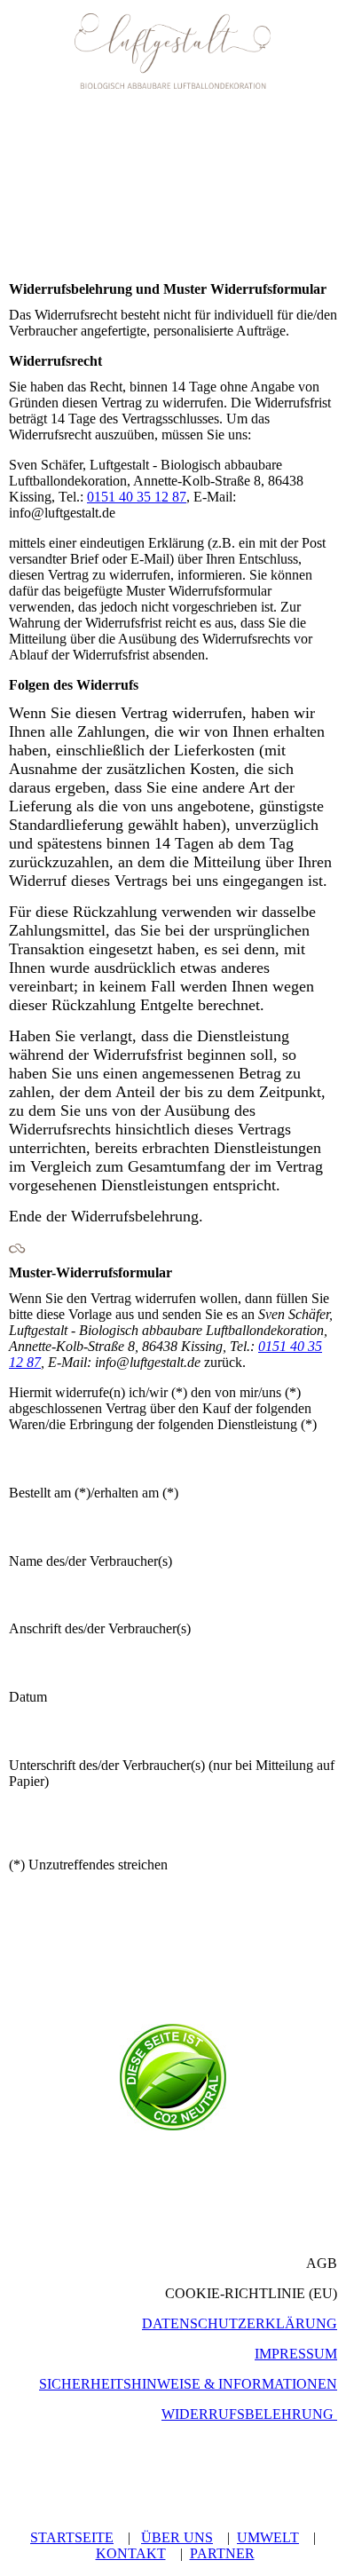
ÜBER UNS (177, 2537)
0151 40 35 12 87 (137, 497)
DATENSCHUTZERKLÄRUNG (240, 2323)
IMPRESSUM (296, 2354)
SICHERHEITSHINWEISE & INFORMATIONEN (188, 2384)
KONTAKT (131, 2553)
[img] (173, 51)
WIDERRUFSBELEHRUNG (248, 2414)
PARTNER (222, 2553)
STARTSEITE (72, 2537)
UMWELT (268, 2537)
